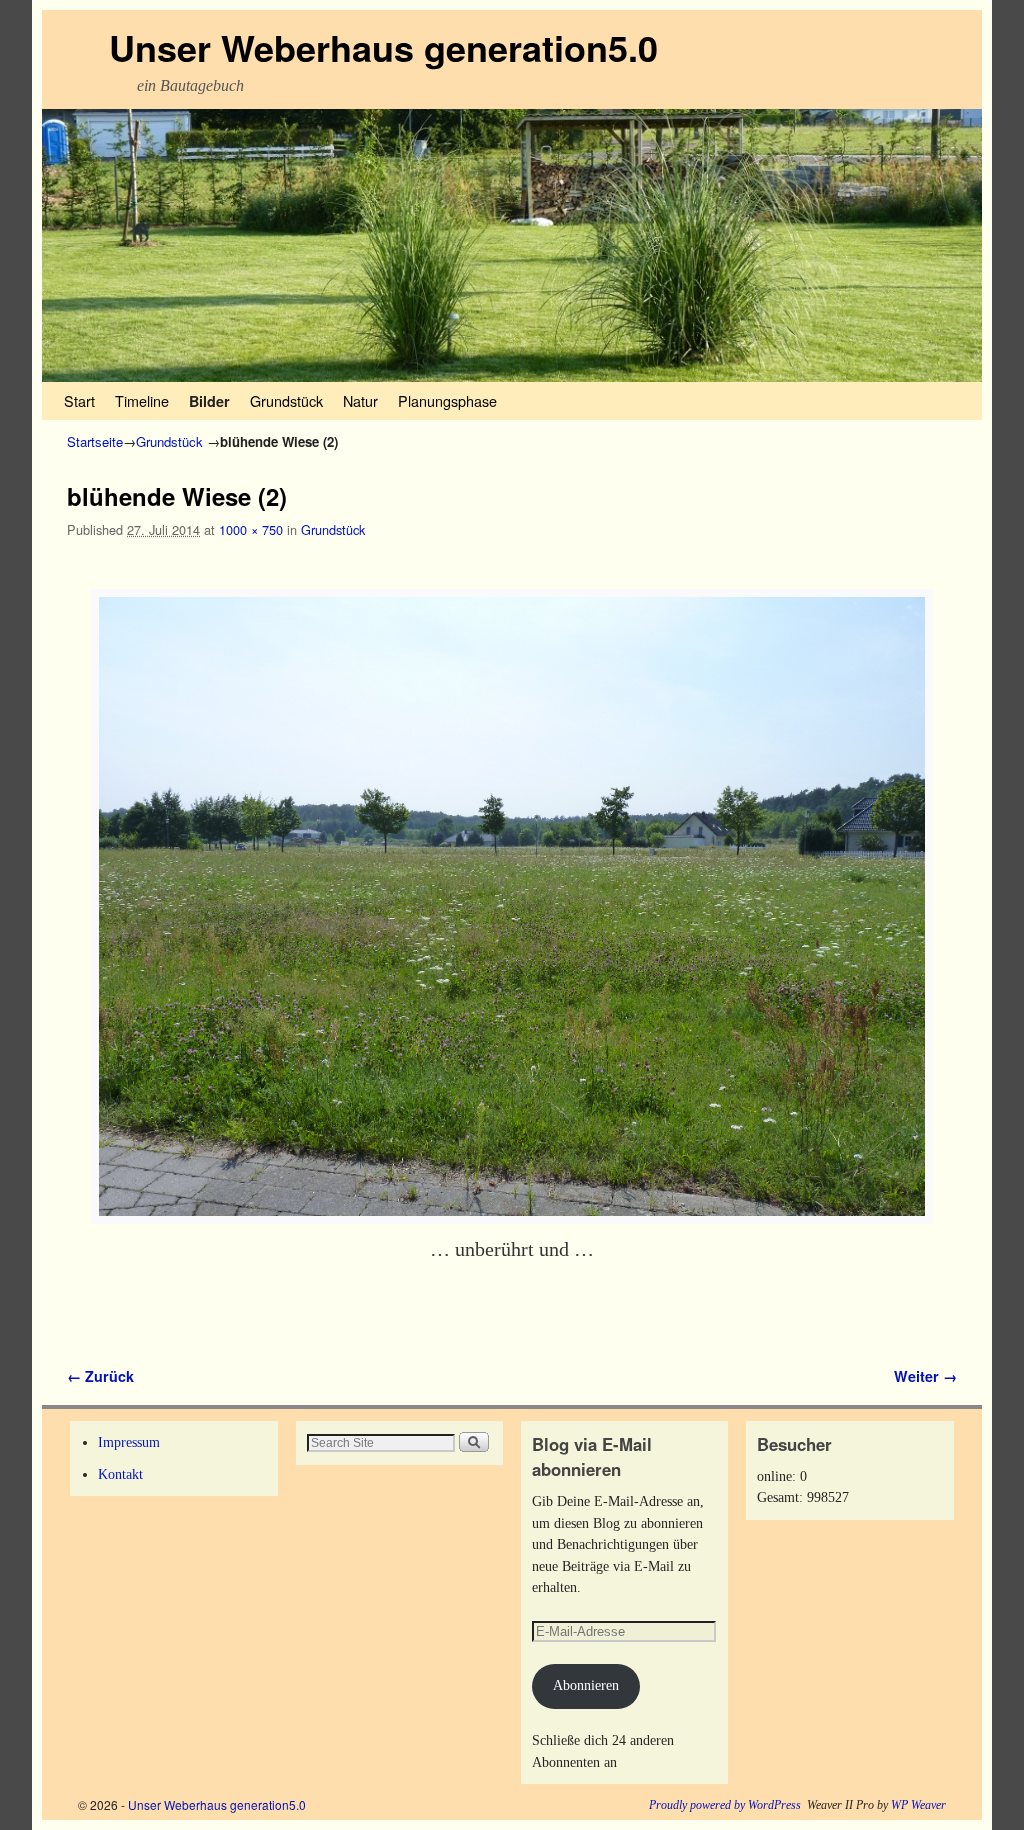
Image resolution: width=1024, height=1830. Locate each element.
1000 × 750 (251, 529)
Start (79, 400)
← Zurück (100, 1376)
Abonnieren (586, 1685)
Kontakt (120, 1474)
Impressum (129, 1442)
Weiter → (925, 1376)
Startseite (95, 441)
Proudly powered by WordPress (725, 1805)
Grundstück (286, 400)
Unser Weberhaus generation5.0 (383, 47)
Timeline (142, 400)
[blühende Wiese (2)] (512, 907)
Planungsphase (447, 400)
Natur (360, 400)
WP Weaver (918, 1805)
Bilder (209, 401)
